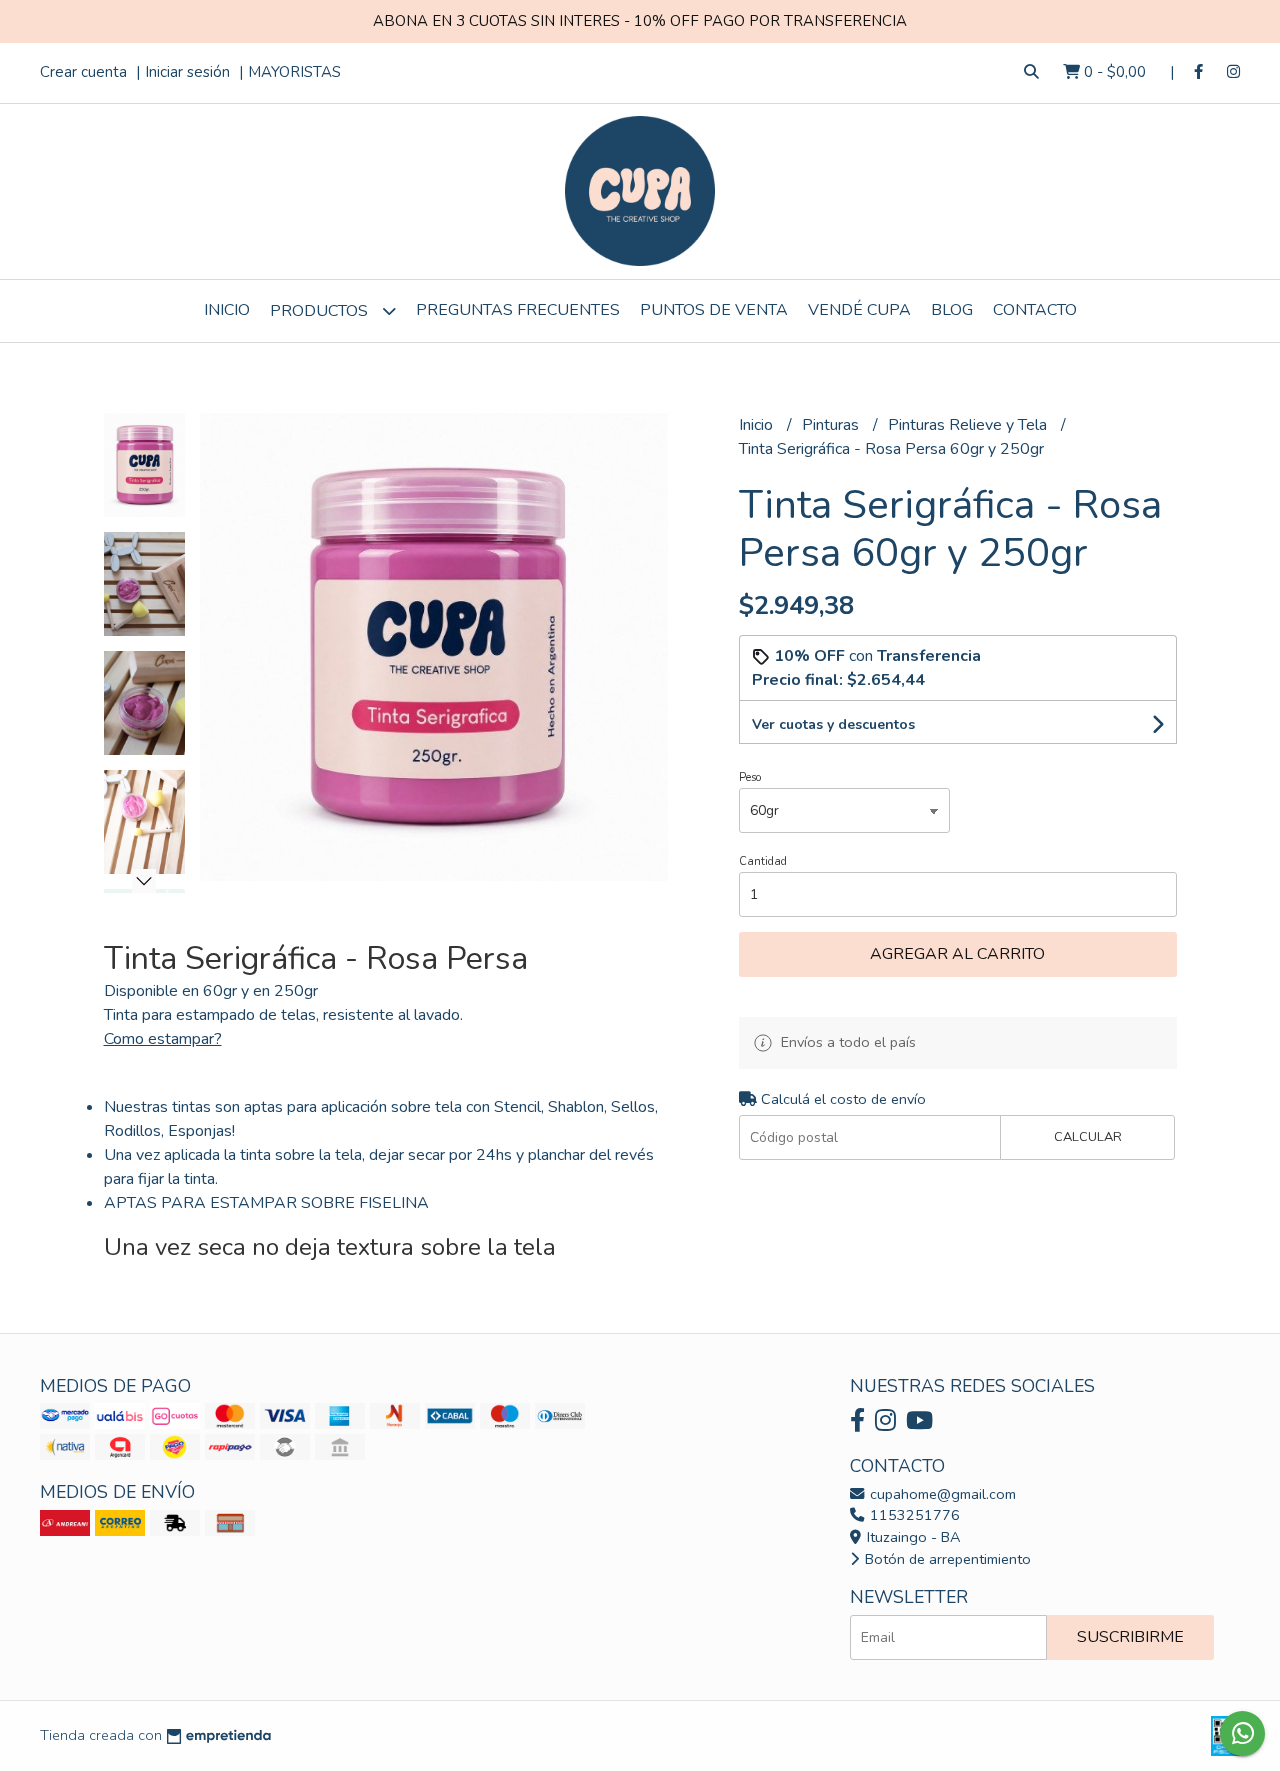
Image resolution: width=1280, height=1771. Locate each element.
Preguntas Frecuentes (518, 310)
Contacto (1035, 310)
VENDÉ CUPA (859, 310)
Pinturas (832, 425)
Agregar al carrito (957, 954)
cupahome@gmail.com (941, 1494)
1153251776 (913, 1515)
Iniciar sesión (187, 72)
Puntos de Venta (714, 310)
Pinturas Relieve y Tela (969, 425)
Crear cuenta (83, 72)
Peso (750, 777)
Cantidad (763, 861)
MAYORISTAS (294, 72)
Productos (321, 311)
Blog (952, 310)
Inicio (227, 310)
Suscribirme (1130, 1637)
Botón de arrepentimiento (946, 1559)
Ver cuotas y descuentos (833, 724)
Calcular (1088, 1137)
